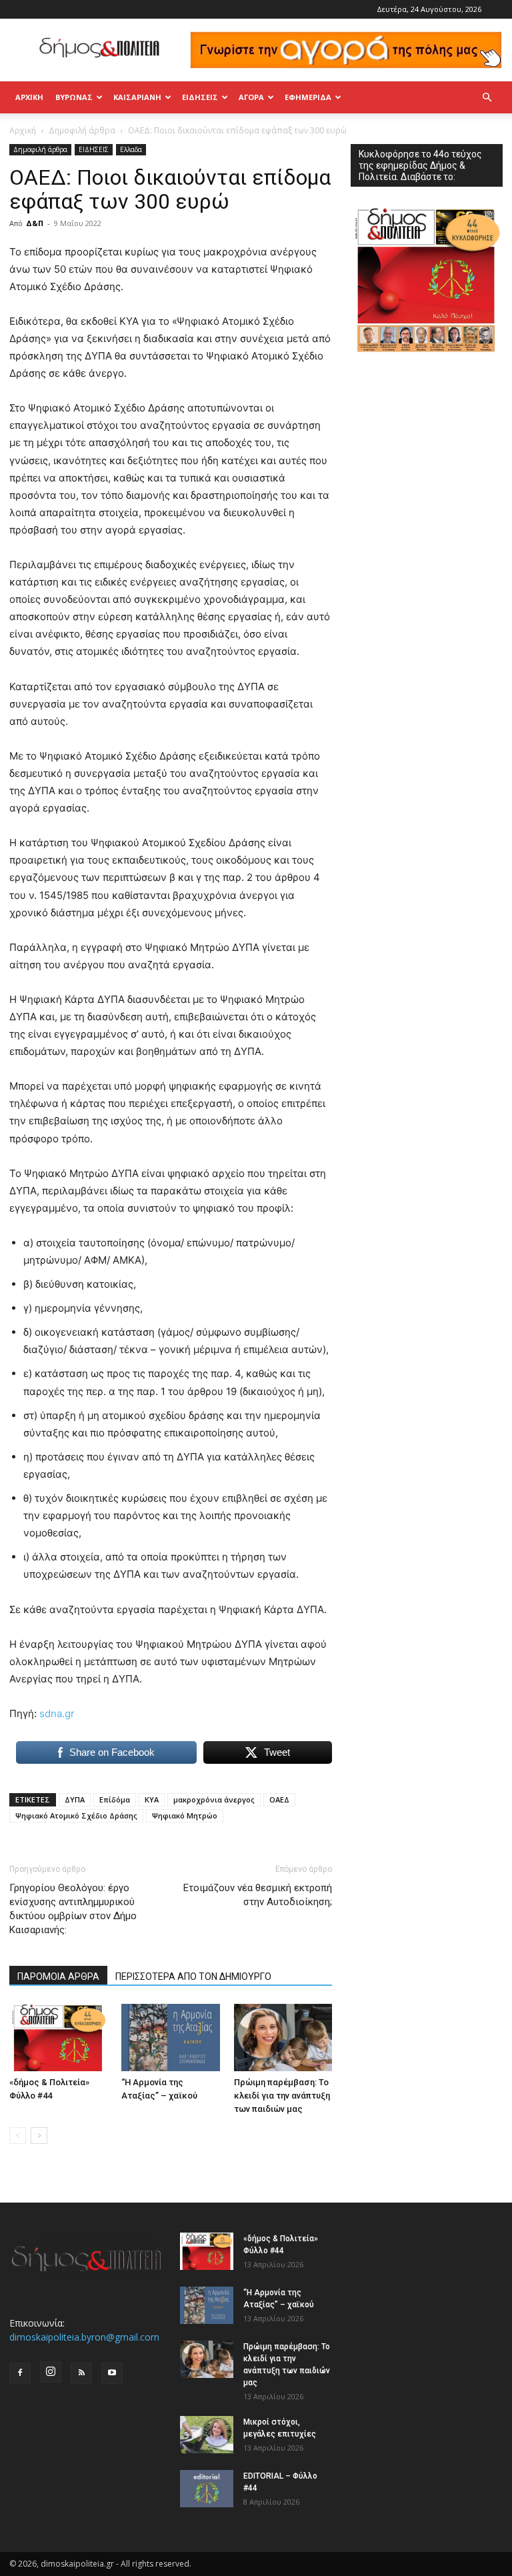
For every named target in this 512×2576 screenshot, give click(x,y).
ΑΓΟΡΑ (251, 97)
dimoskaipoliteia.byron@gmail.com (84, 2337)
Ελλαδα (131, 149)
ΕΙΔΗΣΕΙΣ (200, 97)
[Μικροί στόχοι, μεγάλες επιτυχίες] (207, 2435)
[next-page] (39, 2136)
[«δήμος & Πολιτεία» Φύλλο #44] (58, 2038)
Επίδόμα (115, 1799)
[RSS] (81, 2373)
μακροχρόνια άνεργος (214, 1799)
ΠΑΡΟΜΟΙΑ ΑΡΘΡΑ (58, 1977)
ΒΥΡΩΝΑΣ (74, 97)
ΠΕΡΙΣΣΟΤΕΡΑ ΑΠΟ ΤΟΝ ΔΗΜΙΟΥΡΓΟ (193, 1977)
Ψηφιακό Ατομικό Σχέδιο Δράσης (76, 1815)
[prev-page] (18, 2136)
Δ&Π (35, 223)
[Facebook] (20, 2373)
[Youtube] (112, 2373)
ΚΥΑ (152, 1799)
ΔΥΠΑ (75, 1799)
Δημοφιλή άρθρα (82, 130)
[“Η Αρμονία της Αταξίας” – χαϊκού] (170, 2038)
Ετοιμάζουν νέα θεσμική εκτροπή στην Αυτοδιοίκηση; (258, 1895)
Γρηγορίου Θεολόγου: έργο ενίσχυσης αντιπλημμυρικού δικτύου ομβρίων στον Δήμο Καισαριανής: (73, 1909)
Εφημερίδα (308, 97)
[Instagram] (51, 2372)
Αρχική (29, 97)
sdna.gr (57, 1713)
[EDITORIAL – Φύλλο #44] (207, 2489)
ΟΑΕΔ (279, 1799)
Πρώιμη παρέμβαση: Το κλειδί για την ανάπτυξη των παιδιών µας (282, 2096)
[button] (487, 98)
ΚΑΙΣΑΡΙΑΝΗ (137, 97)
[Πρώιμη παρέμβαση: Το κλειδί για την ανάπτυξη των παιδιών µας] (283, 2038)
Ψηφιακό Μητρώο (185, 1815)
